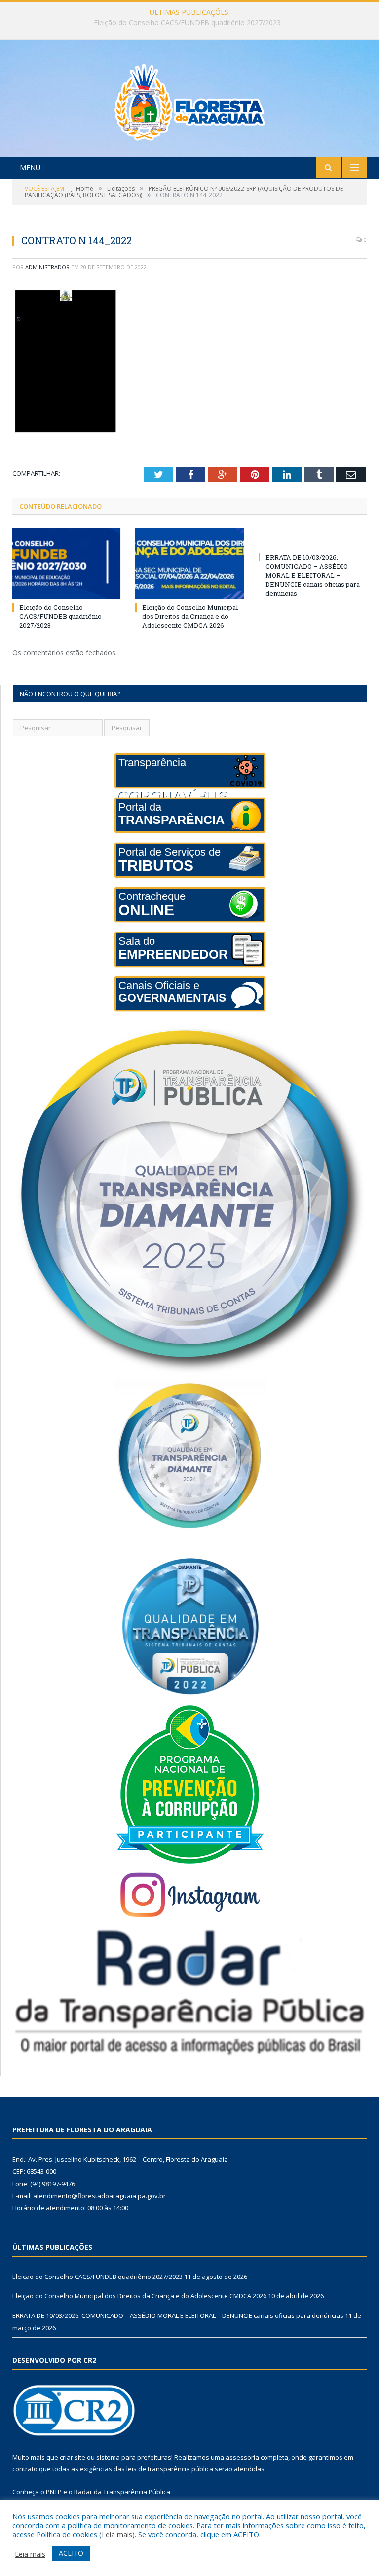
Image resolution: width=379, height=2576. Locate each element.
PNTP (54, 2492)
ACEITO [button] (71, 2553)
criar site (73, 2457)
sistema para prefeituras (134, 2457)
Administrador (47, 267)
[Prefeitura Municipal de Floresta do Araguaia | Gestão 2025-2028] (190, 99)
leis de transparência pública (170, 2469)
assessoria (242, 2457)
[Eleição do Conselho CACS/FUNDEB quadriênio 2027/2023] (66, 564)
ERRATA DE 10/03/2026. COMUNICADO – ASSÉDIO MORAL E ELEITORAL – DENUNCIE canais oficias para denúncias (313, 575)
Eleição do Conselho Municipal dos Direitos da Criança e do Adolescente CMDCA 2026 (187, 23)
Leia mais (117, 2534)
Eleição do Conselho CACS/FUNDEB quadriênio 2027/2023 (60, 616)
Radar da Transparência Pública (122, 2492)
